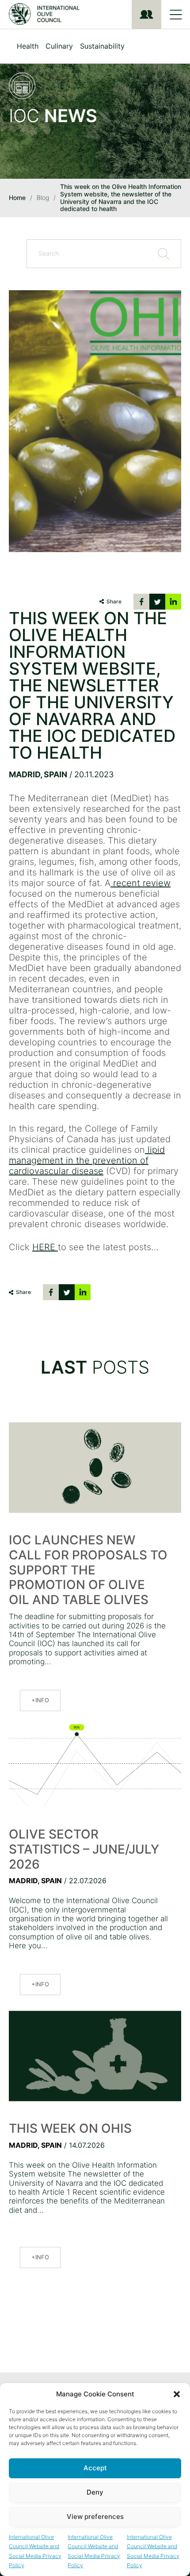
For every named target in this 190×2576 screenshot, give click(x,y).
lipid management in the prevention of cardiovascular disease (87, 1160)
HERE (45, 1247)
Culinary (59, 46)
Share (114, 601)
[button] (177, 2394)
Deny (95, 2492)
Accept (95, 2468)
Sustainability (102, 46)
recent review (141, 883)
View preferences (95, 2516)
